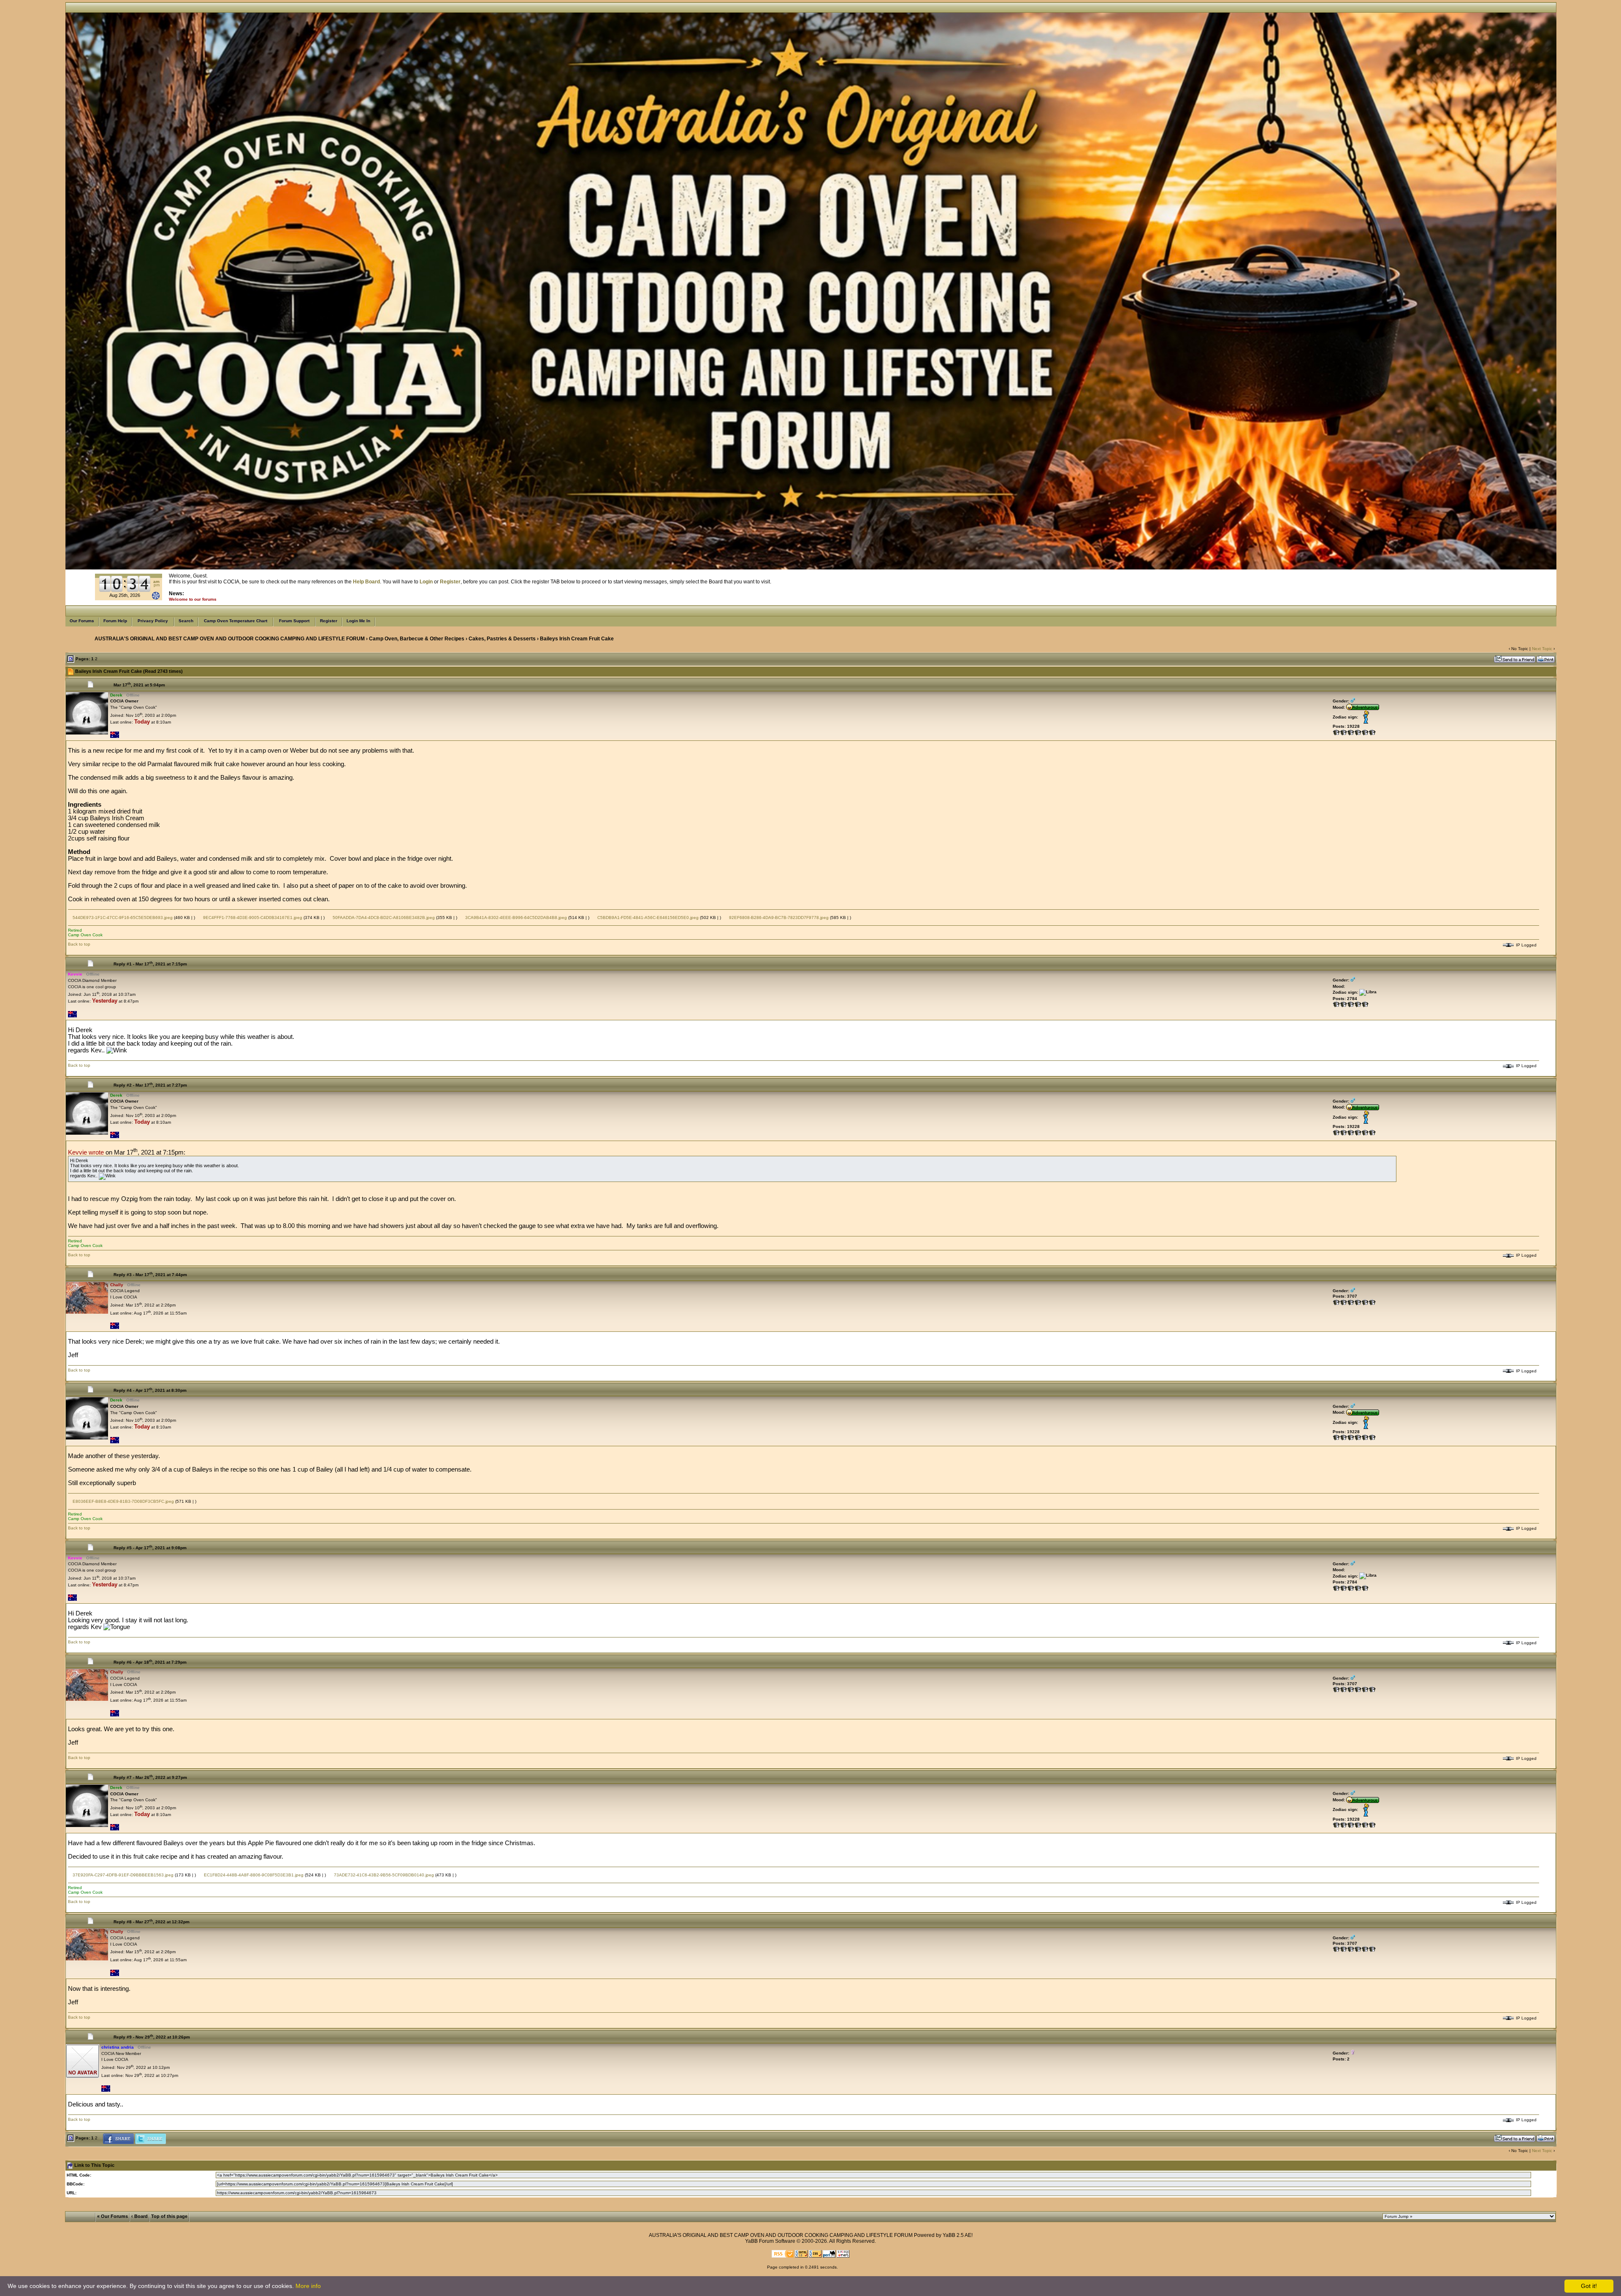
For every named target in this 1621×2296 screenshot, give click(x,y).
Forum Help (115, 621)
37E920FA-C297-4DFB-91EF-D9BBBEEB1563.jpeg (122, 1875)
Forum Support (294, 621)
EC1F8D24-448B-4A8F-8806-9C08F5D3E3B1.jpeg (253, 1875)
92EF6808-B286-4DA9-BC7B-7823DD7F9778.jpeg (778, 918)
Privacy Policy (153, 621)
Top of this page (169, 2216)
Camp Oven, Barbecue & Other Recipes (417, 639)
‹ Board (140, 2216)
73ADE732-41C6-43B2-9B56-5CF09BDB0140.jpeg (383, 1875)
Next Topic (1542, 649)
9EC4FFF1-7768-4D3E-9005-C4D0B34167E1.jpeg (252, 918)
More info (308, 2286)
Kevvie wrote (86, 1152)
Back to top (79, 944)
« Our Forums (112, 2216)
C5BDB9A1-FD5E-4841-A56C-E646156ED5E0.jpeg (647, 918)
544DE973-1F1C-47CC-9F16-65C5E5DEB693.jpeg (122, 918)
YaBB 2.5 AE (957, 2235)
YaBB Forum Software (770, 2241)
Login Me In (358, 621)
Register (329, 621)
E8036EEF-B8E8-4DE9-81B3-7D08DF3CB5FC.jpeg (123, 1501)
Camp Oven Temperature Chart (236, 621)
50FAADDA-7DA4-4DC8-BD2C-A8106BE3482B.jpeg (383, 918)
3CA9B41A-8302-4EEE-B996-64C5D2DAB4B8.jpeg (515, 918)
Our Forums (82, 621)
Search (186, 621)
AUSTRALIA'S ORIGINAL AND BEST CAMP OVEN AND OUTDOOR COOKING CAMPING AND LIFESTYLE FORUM (230, 639)
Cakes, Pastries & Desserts (502, 639)
